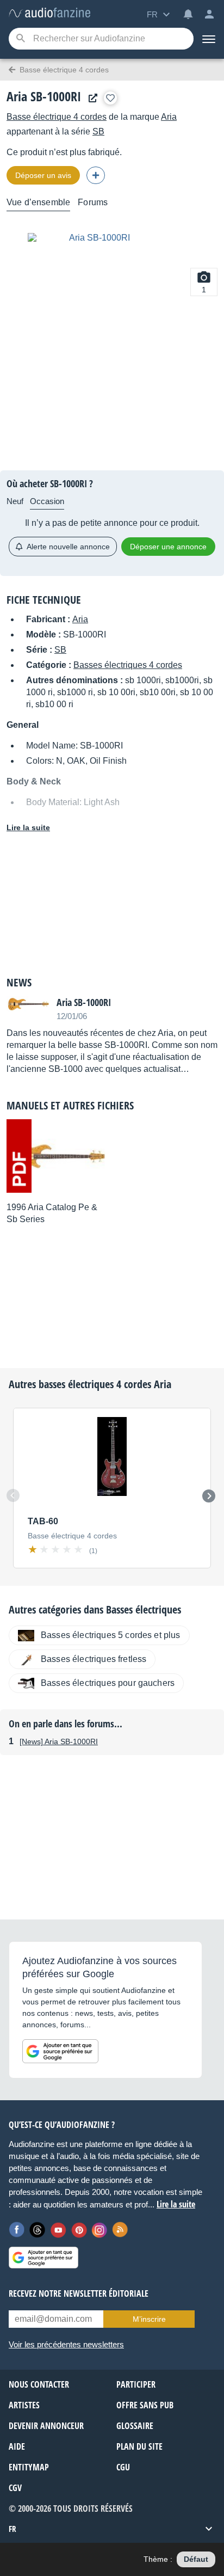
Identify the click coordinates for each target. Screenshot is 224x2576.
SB (98, 131)
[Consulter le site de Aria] (90, 98)
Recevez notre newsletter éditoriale (79, 2293)
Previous (13, 1495)
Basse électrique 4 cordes (57, 117)
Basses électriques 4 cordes (128, 665)
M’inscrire (149, 2319)
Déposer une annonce (168, 547)
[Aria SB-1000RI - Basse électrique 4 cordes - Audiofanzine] (49, 13)
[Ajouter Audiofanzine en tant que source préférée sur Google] (60, 2051)
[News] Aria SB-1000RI (59, 1741)
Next (209, 1496)
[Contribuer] (96, 175)
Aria (169, 117)
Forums (93, 202)
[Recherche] (20, 39)
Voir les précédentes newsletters (66, 2344)
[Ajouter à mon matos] (110, 98)
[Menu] (209, 39)
